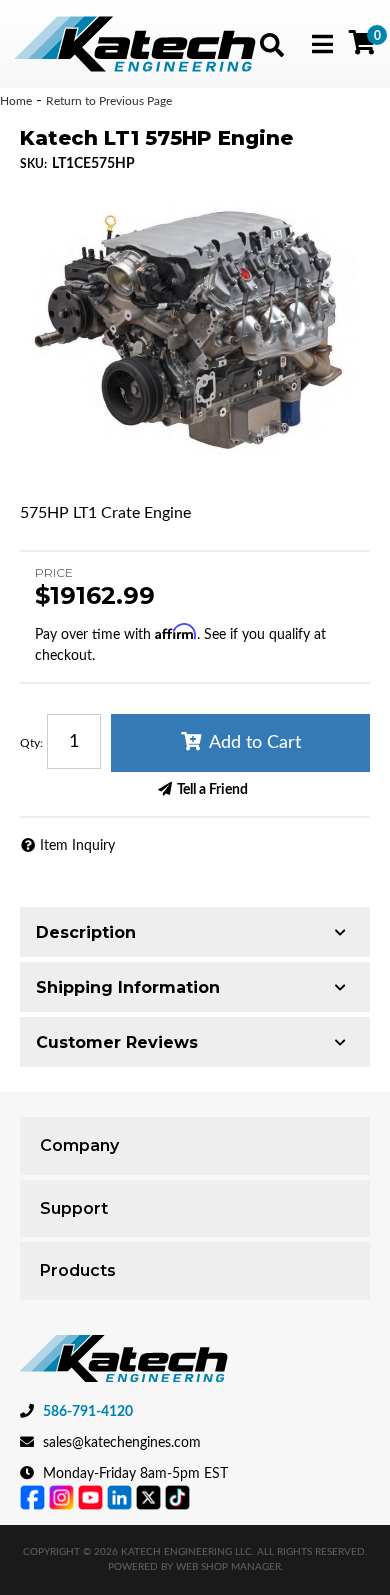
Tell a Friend (212, 790)
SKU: (33, 164)
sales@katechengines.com (122, 1443)
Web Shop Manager (228, 1567)
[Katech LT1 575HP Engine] (195, 329)
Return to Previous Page (109, 101)
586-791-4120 (88, 1412)
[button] (272, 45)
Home (16, 101)
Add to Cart (255, 743)
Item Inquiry (77, 846)
